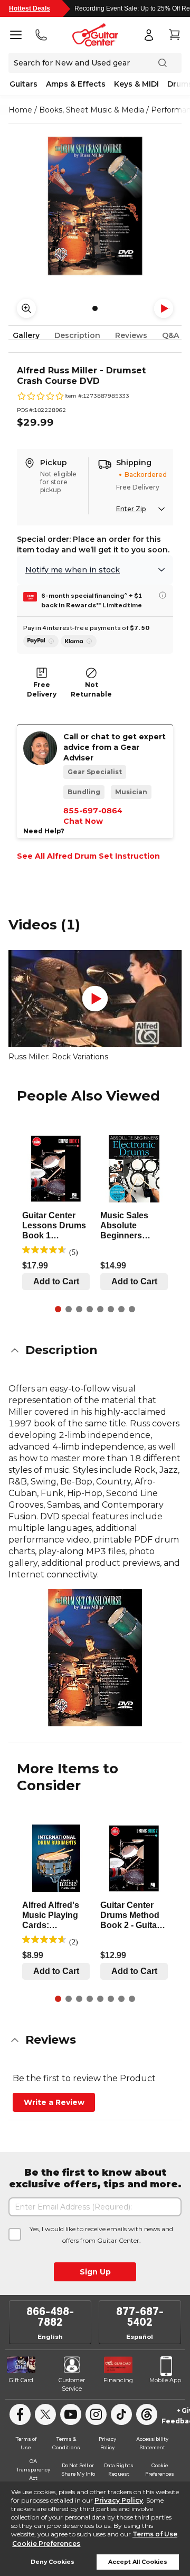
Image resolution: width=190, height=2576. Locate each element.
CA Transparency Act (33, 2469)
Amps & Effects (76, 84)
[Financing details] (163, 595)
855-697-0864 (93, 811)
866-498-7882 (50, 2317)
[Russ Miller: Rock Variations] (95, 999)
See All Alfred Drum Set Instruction (88, 856)
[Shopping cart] (174, 35)
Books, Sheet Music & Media (92, 110)
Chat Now (83, 821)
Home (20, 110)
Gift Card (21, 2380)
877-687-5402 (140, 2317)
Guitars (23, 84)
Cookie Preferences (46, 2544)
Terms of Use (155, 2534)
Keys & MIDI (136, 84)
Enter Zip (131, 509)
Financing (118, 2380)
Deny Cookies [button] (53, 2562)
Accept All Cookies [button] (138, 2562)
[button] (95, 1350)
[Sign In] (149, 35)
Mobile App (165, 2380)
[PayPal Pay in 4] (41, 641)
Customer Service (72, 2384)
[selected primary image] (95, 206)
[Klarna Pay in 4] (79, 641)
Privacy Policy (119, 2500)
